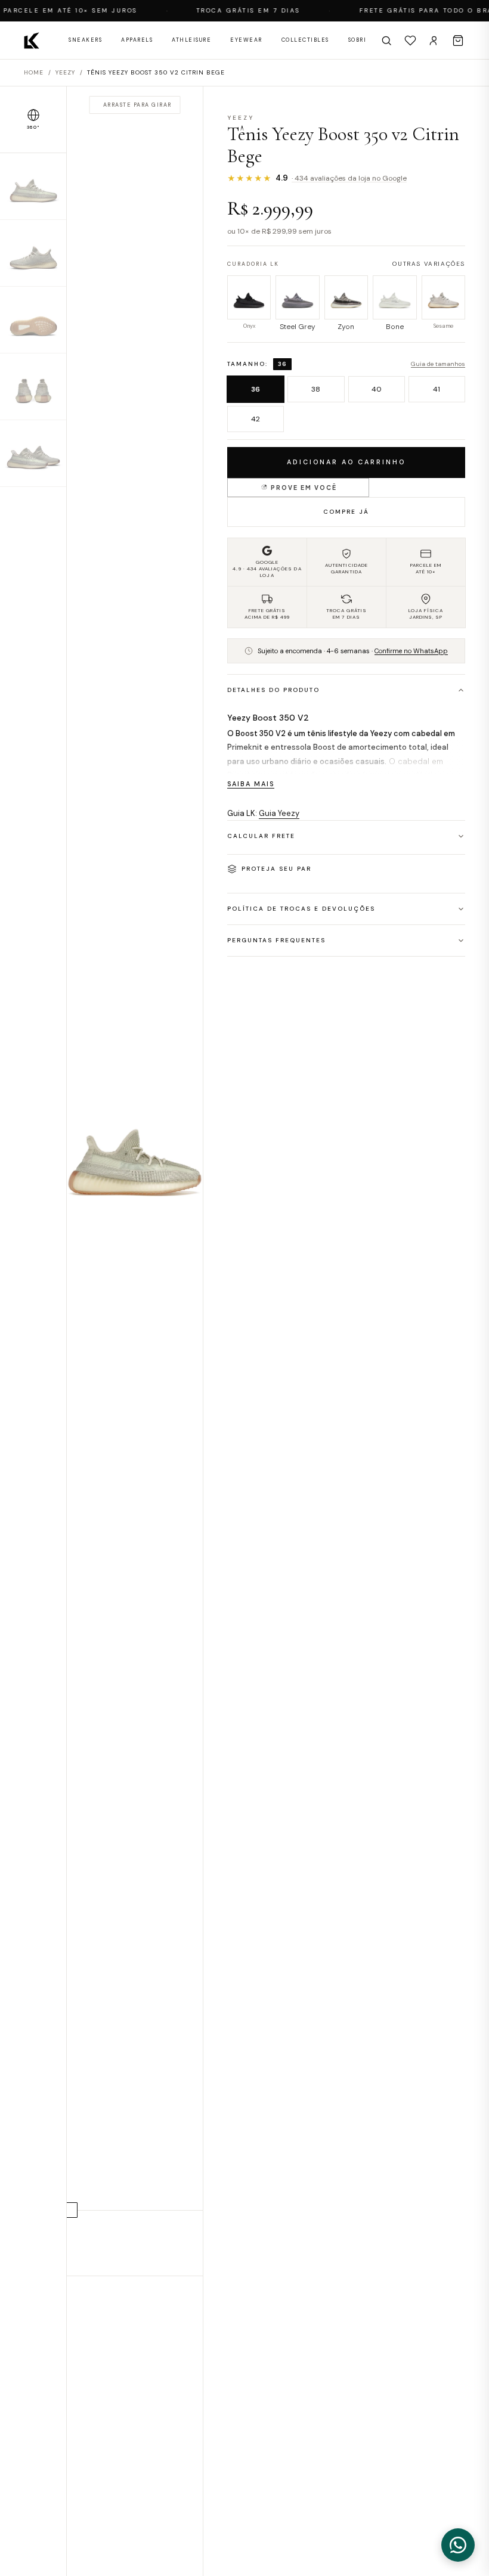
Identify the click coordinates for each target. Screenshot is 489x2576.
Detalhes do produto (273, 690)
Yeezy (65, 72)
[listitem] (249, 304)
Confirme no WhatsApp (411, 651)
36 (256, 389)
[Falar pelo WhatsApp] (458, 2545)
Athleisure (191, 40)
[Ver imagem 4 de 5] (33, 387)
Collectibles (305, 40)
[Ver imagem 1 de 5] (33, 187)
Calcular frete (261, 836)
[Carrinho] (458, 41)
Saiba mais (251, 784)
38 (316, 389)
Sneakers (85, 40)
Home (34, 72)
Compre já (346, 512)
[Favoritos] (410, 41)
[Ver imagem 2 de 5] (33, 253)
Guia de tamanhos (438, 364)
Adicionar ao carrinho (346, 462)
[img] (135, 1181)
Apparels (137, 40)
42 (256, 419)
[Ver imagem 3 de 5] (33, 320)
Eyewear (246, 40)
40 (377, 389)
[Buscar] (386, 41)
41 (437, 389)
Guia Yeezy (279, 813)
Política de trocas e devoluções (301, 909)
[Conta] (434, 41)
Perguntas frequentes (276, 940)
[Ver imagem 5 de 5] (33, 454)
